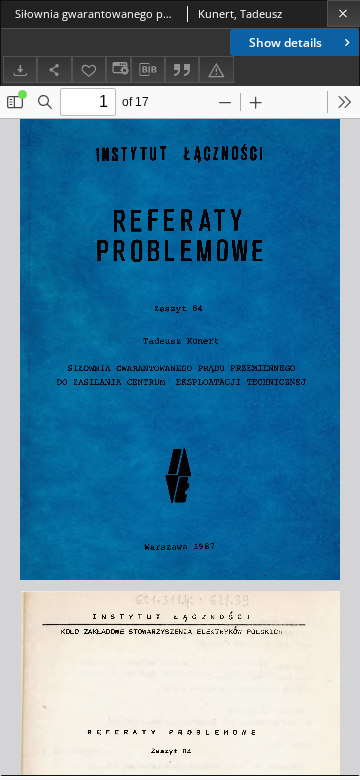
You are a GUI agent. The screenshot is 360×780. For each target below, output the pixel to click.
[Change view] (118, 69)
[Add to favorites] (89, 69)
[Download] (20, 69)
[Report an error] (216, 69)
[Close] (343, 13)
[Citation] (182, 69)
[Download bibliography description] (148, 70)
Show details (285, 42)
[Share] (54, 69)
